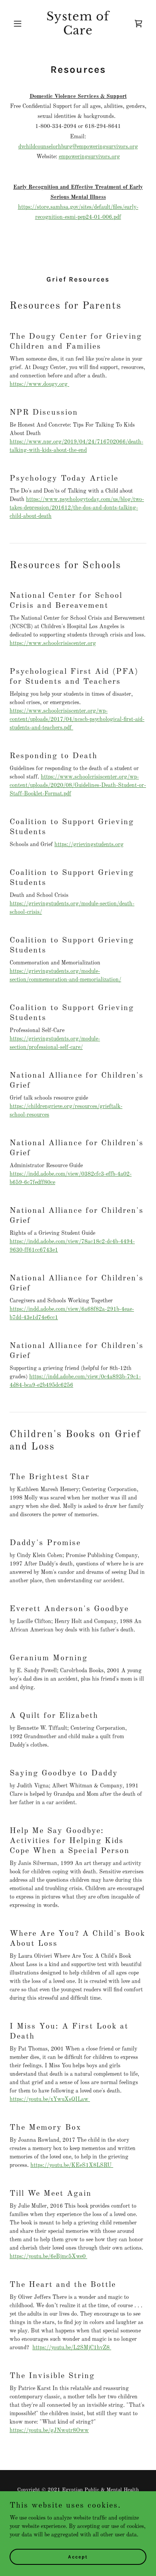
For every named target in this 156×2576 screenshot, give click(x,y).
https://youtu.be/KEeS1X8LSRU (72, 2165)
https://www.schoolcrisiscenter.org (53, 643)
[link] (78, 33)
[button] (20, 24)
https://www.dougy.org (39, 384)
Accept (78, 2557)
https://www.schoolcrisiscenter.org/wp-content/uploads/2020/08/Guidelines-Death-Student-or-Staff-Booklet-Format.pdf (78, 785)
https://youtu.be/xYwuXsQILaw (50, 2099)
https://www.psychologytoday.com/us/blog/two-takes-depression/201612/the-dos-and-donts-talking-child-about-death (77, 508)
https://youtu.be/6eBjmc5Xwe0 (48, 2256)
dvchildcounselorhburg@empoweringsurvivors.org (78, 147)
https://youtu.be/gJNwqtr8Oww (49, 2430)
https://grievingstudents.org (89, 845)
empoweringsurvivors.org (89, 157)
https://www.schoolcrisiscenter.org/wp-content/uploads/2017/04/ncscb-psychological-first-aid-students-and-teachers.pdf (77, 719)
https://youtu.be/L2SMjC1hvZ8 (72, 2348)
